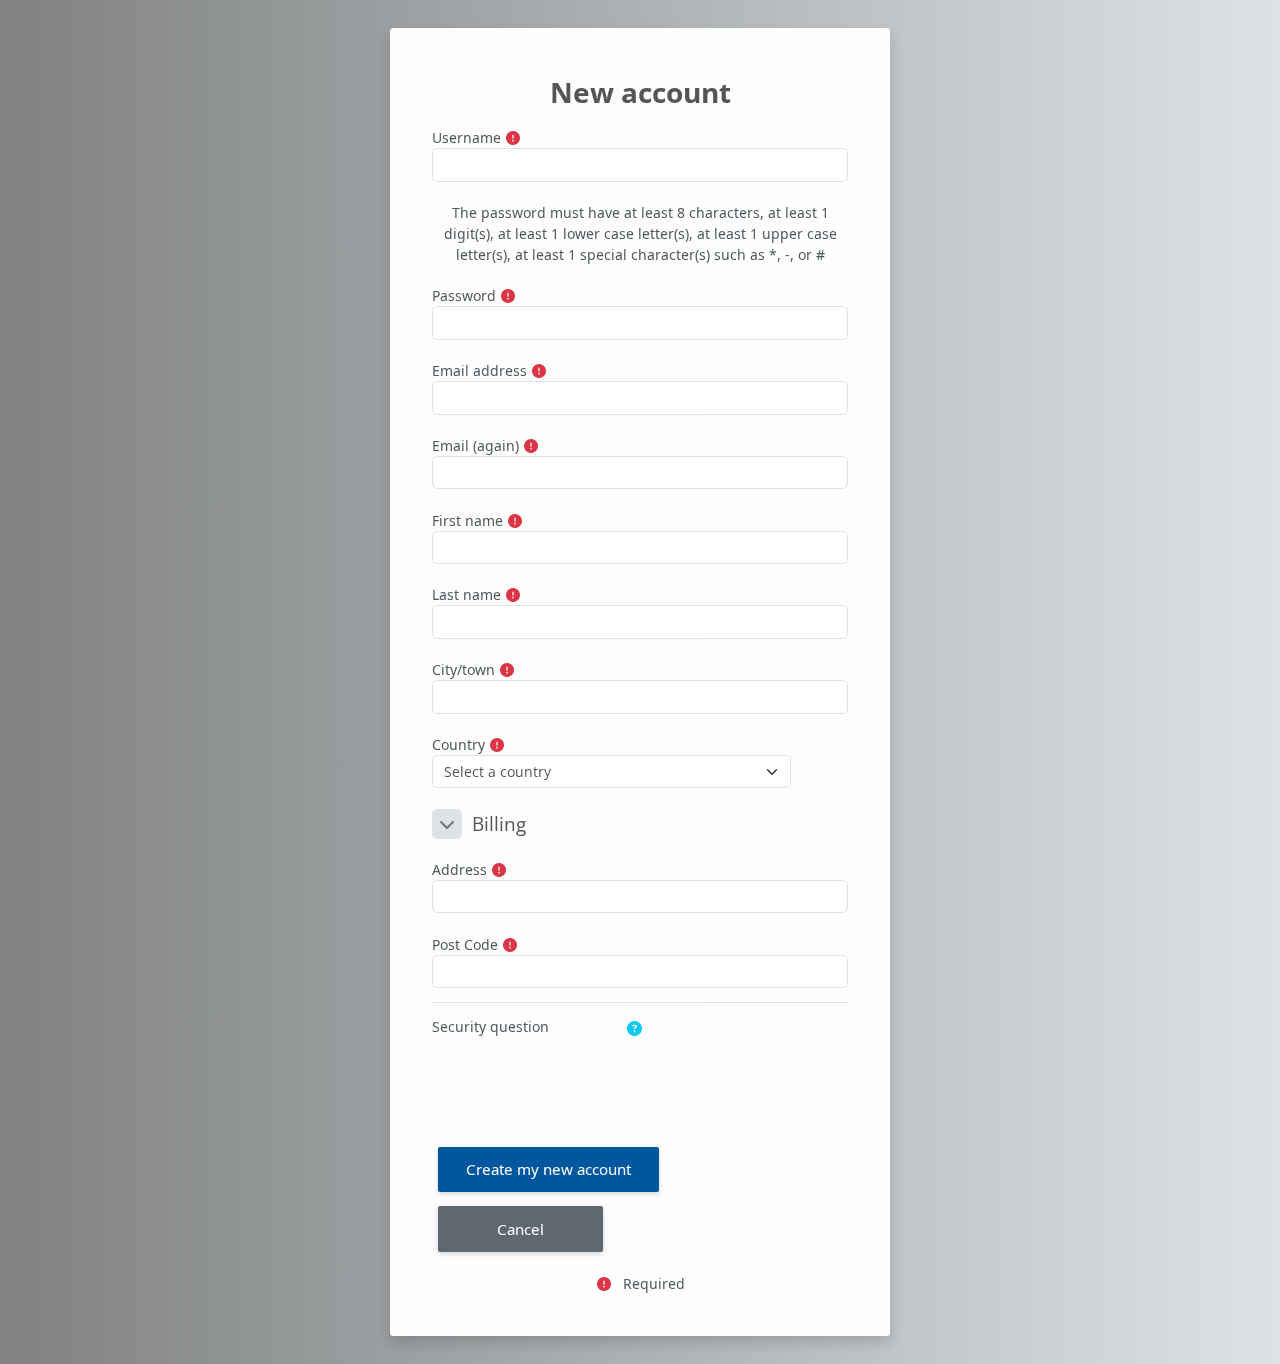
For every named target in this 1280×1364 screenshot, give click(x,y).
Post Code (465, 944)
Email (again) (475, 445)
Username (466, 137)
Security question (490, 1026)
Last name (466, 594)
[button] (447, 824)
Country (458, 744)
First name (467, 520)
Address (459, 869)
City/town (463, 669)
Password (464, 295)
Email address (479, 370)
